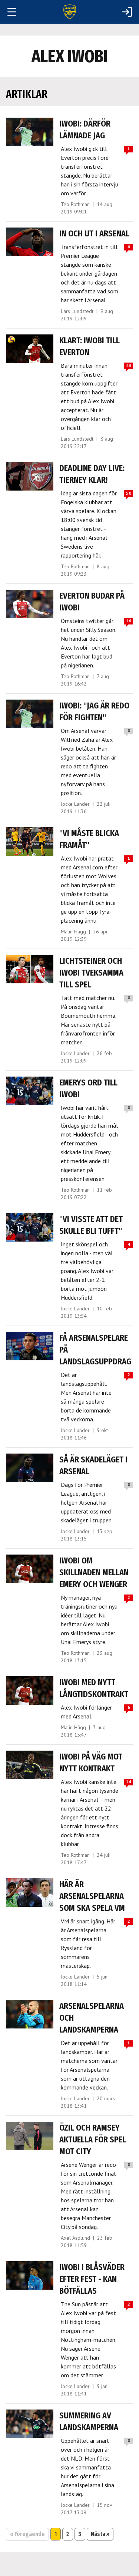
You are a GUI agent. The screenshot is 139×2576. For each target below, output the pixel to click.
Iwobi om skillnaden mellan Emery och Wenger (94, 1572)
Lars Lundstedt (77, 311)
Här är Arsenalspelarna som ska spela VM (92, 1896)
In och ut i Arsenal (94, 233)
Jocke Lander (75, 804)
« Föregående (27, 2534)
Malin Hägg (73, 932)
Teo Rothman (75, 204)
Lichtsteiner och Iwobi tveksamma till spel (91, 973)
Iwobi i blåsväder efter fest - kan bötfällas (92, 2279)
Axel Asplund (75, 2238)
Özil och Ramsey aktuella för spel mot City (93, 2139)
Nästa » (100, 2534)
